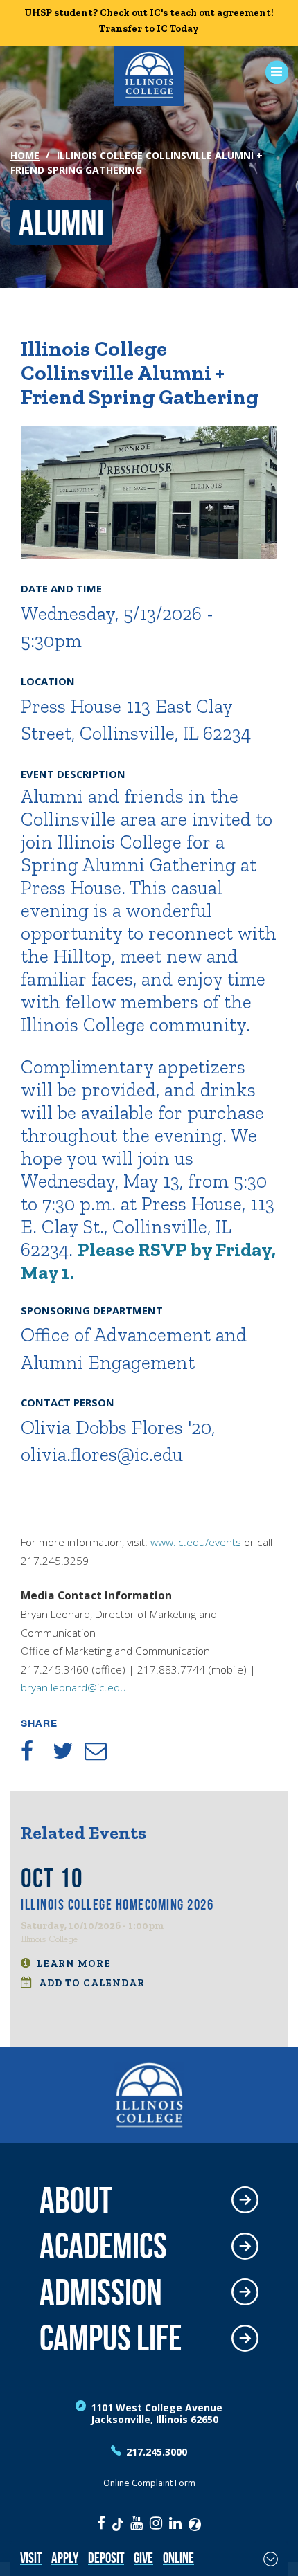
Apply (65, 2558)
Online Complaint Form (149, 2483)
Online (178, 2558)
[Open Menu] (272, 72)
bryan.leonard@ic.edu (73, 1688)
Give (143, 2558)
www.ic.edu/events (196, 1542)
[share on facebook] (37, 1751)
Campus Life (111, 2338)
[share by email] (100, 1751)
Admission (101, 2293)
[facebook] (101, 2523)
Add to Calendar (90, 1983)
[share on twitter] (69, 1751)
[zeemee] (195, 2523)
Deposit (106, 2558)
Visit (31, 2558)
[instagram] (156, 2523)
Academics (103, 2246)
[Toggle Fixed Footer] (271, 2559)
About (76, 2201)
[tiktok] (118, 2523)
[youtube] (137, 2523)
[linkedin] (175, 2523)
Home (25, 155)
